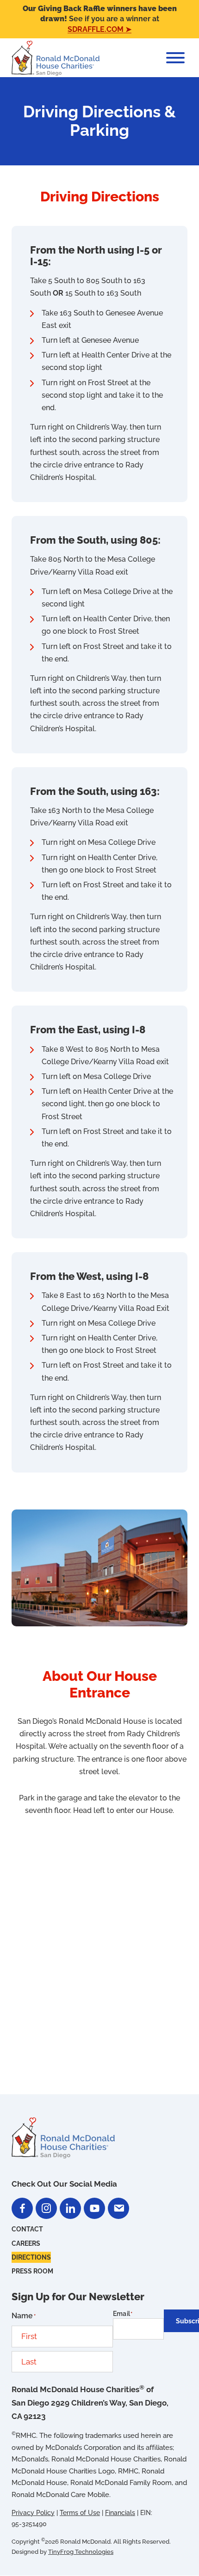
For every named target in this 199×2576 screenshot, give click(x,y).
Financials (120, 2513)
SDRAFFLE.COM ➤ (99, 29)
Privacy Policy (33, 2513)
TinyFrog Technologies (81, 2552)
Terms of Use (80, 2513)
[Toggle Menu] (175, 58)
